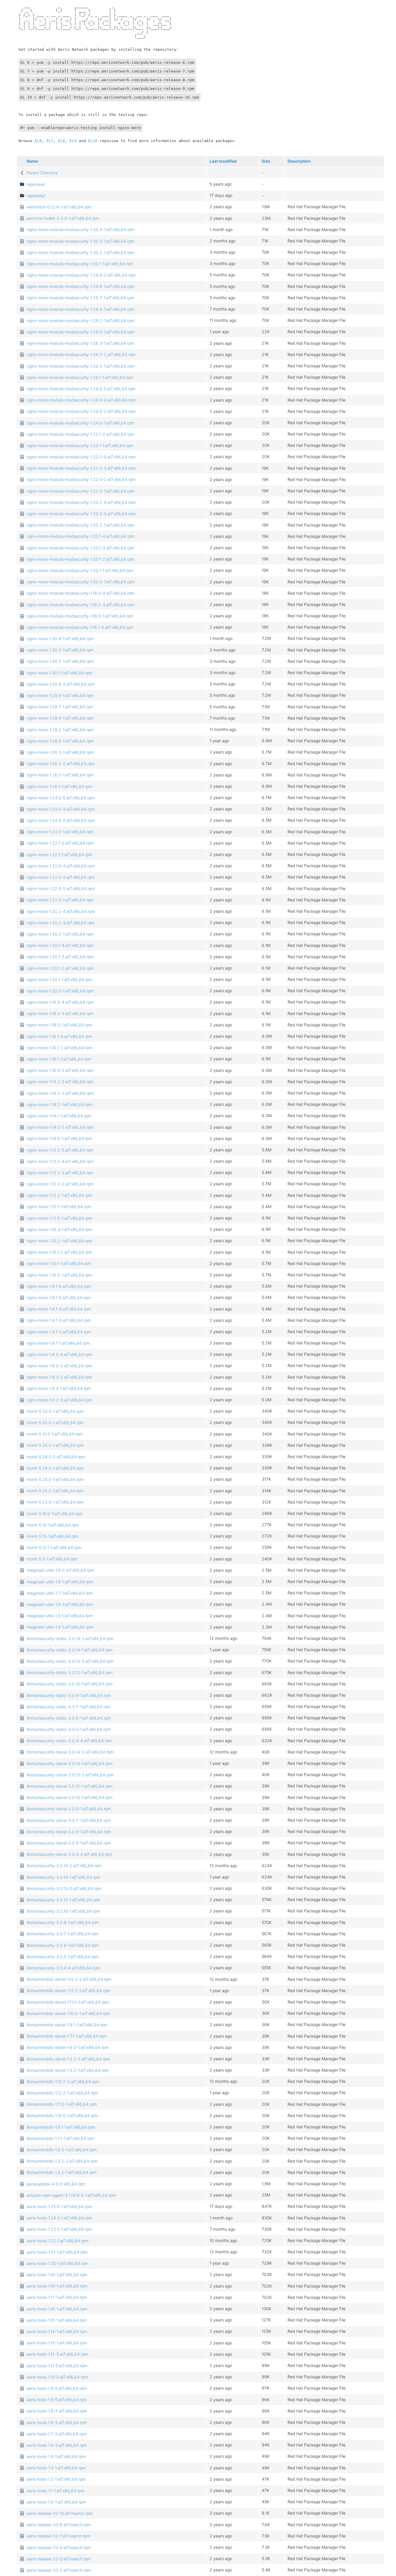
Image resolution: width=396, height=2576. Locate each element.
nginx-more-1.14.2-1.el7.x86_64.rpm (60, 1104)
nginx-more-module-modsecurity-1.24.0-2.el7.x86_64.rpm (81, 411)
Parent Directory (42, 173)
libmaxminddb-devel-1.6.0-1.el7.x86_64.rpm (68, 2047)
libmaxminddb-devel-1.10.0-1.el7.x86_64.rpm (68, 2013)
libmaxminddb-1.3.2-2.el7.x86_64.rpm (62, 2161)
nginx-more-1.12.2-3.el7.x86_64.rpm (60, 1173)
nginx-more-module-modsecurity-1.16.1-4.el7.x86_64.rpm (80, 627)
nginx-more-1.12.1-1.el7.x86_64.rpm (59, 1207)
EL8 (61, 141)
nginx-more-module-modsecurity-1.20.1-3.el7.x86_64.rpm (81, 548)
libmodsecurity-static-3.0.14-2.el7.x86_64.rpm (70, 1639)
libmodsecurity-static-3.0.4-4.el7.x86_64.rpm (69, 1741)
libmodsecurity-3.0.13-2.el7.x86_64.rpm (64, 1888)
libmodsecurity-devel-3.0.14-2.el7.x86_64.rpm (70, 1752)
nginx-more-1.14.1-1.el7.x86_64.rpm (59, 1116)
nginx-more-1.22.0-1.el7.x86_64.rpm (60, 900)
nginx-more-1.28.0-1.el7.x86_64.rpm (60, 741)
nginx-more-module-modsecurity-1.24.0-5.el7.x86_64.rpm (81, 389)
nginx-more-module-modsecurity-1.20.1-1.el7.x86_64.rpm (80, 570)
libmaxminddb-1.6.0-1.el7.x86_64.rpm (62, 2150)
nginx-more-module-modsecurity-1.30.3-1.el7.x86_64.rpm (81, 241)
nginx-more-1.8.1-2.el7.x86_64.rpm (59, 1332)
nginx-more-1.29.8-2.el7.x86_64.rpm (61, 684)
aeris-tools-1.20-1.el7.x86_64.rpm (58, 2263)
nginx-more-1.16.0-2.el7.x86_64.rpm (60, 1070)
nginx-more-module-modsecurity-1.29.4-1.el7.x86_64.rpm (81, 309)
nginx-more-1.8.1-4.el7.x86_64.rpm (59, 1309)
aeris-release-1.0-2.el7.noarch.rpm (59, 2570)
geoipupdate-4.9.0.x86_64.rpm (56, 2184)
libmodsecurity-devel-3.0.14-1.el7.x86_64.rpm (70, 1763)
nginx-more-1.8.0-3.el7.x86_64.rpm (59, 1366)
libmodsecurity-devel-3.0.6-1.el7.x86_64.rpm (69, 1832)
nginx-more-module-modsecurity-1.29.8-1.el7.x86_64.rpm (81, 286)
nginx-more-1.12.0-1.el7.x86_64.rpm (60, 1218)
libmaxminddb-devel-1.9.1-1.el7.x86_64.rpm (67, 2025)
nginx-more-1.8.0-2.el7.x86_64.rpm (59, 1377)
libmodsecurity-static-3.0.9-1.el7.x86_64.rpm (69, 1695)
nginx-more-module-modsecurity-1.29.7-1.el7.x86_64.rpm (80, 298)
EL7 (50, 141)
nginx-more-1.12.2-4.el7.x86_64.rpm (60, 1161)
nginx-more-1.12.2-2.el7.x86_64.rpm (60, 1184)
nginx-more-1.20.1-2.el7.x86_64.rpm (60, 968)
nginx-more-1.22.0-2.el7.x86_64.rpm (61, 888)
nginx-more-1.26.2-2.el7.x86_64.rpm (61, 764)
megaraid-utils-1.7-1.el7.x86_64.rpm (60, 1593)
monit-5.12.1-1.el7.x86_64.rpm (54, 1547)
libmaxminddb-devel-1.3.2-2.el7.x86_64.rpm (68, 2059)
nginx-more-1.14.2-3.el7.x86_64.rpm (60, 1082)
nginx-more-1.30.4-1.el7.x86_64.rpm (60, 639)
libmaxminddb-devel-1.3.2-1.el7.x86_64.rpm (68, 2070)
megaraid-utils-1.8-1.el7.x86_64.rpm (60, 1582)
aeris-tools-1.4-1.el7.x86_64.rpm (56, 2456)
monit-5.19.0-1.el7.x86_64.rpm (55, 1514)
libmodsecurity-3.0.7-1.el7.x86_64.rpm (63, 1934)
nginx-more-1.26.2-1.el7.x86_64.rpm (60, 775)
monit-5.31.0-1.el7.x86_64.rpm (55, 1434)
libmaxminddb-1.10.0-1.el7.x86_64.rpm (62, 2115)
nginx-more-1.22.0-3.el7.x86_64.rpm (61, 877)
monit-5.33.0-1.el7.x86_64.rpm (55, 1411)
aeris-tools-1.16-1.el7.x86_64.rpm (57, 2309)
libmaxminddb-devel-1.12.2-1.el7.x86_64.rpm (68, 1990)
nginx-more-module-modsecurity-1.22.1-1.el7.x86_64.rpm (80, 445)
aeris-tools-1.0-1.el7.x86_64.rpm (56, 2502)
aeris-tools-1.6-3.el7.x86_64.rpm (57, 2445)
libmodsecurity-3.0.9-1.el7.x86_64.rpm (63, 1922)
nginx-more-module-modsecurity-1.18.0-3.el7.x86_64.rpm (81, 605)
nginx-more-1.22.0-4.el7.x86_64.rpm (61, 866)
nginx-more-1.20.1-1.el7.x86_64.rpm (60, 980)
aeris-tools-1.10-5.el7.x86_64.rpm (57, 2377)
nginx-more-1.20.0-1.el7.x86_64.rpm (60, 991)
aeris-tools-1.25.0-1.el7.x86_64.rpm (59, 2206)
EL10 (93, 141)
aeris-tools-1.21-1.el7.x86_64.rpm (57, 2252)
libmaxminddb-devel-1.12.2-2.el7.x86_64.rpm (69, 1979)
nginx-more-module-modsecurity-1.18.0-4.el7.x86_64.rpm (81, 593)
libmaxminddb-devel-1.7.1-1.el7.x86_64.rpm (67, 2036)
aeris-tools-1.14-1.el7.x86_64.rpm (57, 2331)
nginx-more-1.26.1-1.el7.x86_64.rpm (60, 786)
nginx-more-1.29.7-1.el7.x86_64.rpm (60, 707)
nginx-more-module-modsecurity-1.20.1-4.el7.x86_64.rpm (81, 536)
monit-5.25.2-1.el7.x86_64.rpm (55, 1491)
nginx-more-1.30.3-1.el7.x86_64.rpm (60, 650)
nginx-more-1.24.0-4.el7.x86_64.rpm (61, 809)
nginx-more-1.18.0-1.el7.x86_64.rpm (60, 1025)
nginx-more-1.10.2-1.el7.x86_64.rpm (60, 1241)
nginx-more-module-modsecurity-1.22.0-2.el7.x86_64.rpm (81, 479)
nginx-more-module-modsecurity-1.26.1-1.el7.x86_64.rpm (80, 377)
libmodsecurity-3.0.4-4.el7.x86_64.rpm (63, 1968)
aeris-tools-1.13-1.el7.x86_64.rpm (57, 2343)
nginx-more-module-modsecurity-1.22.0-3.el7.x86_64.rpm (81, 468)
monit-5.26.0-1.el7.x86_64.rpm (55, 1479)
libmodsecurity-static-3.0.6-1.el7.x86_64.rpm (69, 1718)
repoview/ (36, 184)
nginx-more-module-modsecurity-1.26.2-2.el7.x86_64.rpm (81, 354)
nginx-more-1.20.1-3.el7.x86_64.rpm (60, 957)
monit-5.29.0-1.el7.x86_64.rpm (55, 1468)
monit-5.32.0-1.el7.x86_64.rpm (55, 1423)
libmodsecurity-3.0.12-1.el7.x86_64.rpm (63, 1900)
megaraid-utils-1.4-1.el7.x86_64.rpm (60, 1627)
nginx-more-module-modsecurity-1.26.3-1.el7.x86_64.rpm (81, 343)
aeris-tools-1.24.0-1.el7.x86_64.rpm (59, 2218)
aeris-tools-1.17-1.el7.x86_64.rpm (57, 2297)
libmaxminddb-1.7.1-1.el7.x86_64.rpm (61, 2138)
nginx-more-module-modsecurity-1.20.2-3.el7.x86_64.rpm (81, 514)
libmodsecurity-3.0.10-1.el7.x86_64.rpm (63, 1911)
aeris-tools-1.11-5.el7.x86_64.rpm (57, 2366)
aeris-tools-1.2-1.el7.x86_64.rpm (56, 2479)
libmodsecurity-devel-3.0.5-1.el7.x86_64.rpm (69, 1843)
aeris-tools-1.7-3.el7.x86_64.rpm (57, 2434)
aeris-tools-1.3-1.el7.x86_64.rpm (56, 2468)
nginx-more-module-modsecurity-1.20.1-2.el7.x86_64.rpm (81, 559)
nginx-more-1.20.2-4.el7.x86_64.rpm (61, 911)
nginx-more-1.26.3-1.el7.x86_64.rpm (60, 752)
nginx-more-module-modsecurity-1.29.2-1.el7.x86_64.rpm (81, 321)
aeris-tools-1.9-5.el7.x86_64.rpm (57, 2388)
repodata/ (36, 196)
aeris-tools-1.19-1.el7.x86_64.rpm (57, 2275)
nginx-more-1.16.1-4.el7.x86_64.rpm (60, 1036)
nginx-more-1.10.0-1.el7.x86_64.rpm (60, 1275)
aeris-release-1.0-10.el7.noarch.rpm (60, 2513)
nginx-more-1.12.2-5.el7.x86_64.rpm (60, 1150)
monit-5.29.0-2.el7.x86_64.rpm (56, 1457)
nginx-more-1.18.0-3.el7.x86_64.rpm (60, 1013)
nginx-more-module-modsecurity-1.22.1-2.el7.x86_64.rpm (81, 434)
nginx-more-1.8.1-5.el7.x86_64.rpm (59, 1298)
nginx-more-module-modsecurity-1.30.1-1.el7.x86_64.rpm (80, 264)
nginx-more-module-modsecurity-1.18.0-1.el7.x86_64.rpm (80, 616)
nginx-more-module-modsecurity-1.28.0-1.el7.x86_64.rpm (81, 332)
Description (299, 161)
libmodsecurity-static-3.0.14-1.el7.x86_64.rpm (70, 1650)
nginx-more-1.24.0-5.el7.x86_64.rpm (61, 798)
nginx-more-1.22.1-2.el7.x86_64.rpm (60, 843)
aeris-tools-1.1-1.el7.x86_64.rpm (56, 2491)
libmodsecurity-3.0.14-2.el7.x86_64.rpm (64, 1866)
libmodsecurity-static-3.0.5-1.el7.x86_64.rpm (69, 1729)
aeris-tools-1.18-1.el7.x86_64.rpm (57, 2286)
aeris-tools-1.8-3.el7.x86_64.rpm (57, 2422)
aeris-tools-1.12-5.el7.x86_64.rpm (57, 2354)
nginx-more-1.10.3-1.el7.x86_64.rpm (60, 1229)
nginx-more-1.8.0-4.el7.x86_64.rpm (59, 1354)
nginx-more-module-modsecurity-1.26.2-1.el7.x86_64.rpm (81, 366)
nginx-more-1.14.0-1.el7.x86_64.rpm (60, 1138)
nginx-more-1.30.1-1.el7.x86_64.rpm (60, 673)
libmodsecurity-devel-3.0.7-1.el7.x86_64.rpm (69, 1820)
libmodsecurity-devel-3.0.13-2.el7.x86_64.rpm (70, 1775)
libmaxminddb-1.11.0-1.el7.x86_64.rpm (62, 2104)
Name (32, 161)
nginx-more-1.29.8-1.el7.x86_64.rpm (60, 695)
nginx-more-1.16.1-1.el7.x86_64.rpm (59, 1059)
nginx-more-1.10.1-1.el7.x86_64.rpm (59, 1263)
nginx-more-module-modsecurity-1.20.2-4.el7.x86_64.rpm (81, 502)
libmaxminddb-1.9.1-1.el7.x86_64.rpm (61, 2127)
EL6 (38, 141)
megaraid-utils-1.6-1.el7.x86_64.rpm (60, 1604)
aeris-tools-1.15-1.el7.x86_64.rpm (57, 2320)
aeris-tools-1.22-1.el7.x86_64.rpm (58, 2241)
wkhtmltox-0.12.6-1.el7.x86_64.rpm (59, 207)
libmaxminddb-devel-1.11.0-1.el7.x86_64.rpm (68, 2002)
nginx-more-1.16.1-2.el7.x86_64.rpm (60, 1048)
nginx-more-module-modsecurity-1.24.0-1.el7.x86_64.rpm (81, 423)
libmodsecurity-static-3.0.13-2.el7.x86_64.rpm (70, 1661)
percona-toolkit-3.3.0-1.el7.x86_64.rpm (63, 218)
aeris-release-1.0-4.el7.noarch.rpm (59, 2547)
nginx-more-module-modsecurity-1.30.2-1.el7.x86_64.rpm (81, 252)
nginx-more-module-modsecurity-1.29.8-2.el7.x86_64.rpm (81, 275)
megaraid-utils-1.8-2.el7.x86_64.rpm (60, 1570)
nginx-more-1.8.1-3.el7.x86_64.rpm (59, 1320)
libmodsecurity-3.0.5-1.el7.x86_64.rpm (63, 1957)
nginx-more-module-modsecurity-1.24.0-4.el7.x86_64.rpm (81, 400)
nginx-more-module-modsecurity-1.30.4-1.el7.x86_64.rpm (81, 229)
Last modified (223, 161)
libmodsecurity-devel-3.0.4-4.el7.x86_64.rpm (69, 1854)
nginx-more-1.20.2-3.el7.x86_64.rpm (61, 923)
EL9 (73, 141)
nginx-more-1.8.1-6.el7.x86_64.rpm (59, 1286)
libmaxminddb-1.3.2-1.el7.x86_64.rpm (62, 2172)
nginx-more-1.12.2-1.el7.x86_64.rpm (60, 1195)
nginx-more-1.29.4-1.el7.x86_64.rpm (60, 718)
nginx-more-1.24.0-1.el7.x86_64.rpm (60, 832)
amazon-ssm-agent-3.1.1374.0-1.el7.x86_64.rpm (71, 2195)
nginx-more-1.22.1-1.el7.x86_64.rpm (60, 855)
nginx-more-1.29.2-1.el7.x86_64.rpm (60, 730)
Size (266, 161)
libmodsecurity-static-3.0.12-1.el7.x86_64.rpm (70, 1672)
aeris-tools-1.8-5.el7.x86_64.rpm (57, 2400)
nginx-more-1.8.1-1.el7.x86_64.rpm (58, 1343)
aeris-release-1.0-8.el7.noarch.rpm (59, 2525)
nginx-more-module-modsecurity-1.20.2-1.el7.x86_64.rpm (81, 525)
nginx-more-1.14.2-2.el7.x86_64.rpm (60, 1093)
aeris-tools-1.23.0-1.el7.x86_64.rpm (59, 2229)
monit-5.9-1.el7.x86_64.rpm (52, 1559)
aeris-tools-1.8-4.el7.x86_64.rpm (57, 2411)
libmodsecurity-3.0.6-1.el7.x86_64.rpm (63, 1945)
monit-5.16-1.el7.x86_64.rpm (53, 1525)
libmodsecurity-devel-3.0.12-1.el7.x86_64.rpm (70, 1786)
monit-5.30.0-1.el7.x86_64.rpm (55, 1445)
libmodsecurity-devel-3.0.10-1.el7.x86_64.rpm (70, 1797)
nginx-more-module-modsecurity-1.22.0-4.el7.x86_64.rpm (81, 457)
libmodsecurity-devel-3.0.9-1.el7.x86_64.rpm (69, 1809)
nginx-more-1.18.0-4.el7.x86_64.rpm (60, 1002)
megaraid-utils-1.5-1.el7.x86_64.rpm (60, 1616)
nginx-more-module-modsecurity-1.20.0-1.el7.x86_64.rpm (81, 582)
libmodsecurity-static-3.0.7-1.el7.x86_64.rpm (69, 1707)
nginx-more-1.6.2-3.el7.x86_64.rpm (59, 1400)
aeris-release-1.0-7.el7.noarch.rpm (58, 2536)
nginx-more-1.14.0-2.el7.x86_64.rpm (60, 1127)
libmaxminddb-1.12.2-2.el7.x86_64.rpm (63, 2082)
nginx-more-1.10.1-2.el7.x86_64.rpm (60, 1252)
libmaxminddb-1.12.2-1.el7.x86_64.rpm (62, 2093)
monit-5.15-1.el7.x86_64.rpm (53, 1536)
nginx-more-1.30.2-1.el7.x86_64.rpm (60, 661)
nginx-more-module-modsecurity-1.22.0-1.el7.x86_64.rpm (81, 491)
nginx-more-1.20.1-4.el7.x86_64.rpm (60, 945)
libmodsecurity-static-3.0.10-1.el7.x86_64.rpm (70, 1684)
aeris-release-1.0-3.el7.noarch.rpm (59, 2559)
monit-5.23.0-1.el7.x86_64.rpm (55, 1502)
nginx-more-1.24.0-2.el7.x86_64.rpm (61, 820)
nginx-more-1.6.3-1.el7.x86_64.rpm (59, 1388)
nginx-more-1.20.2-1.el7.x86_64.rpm (60, 934)
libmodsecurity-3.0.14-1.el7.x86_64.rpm (63, 1877)
